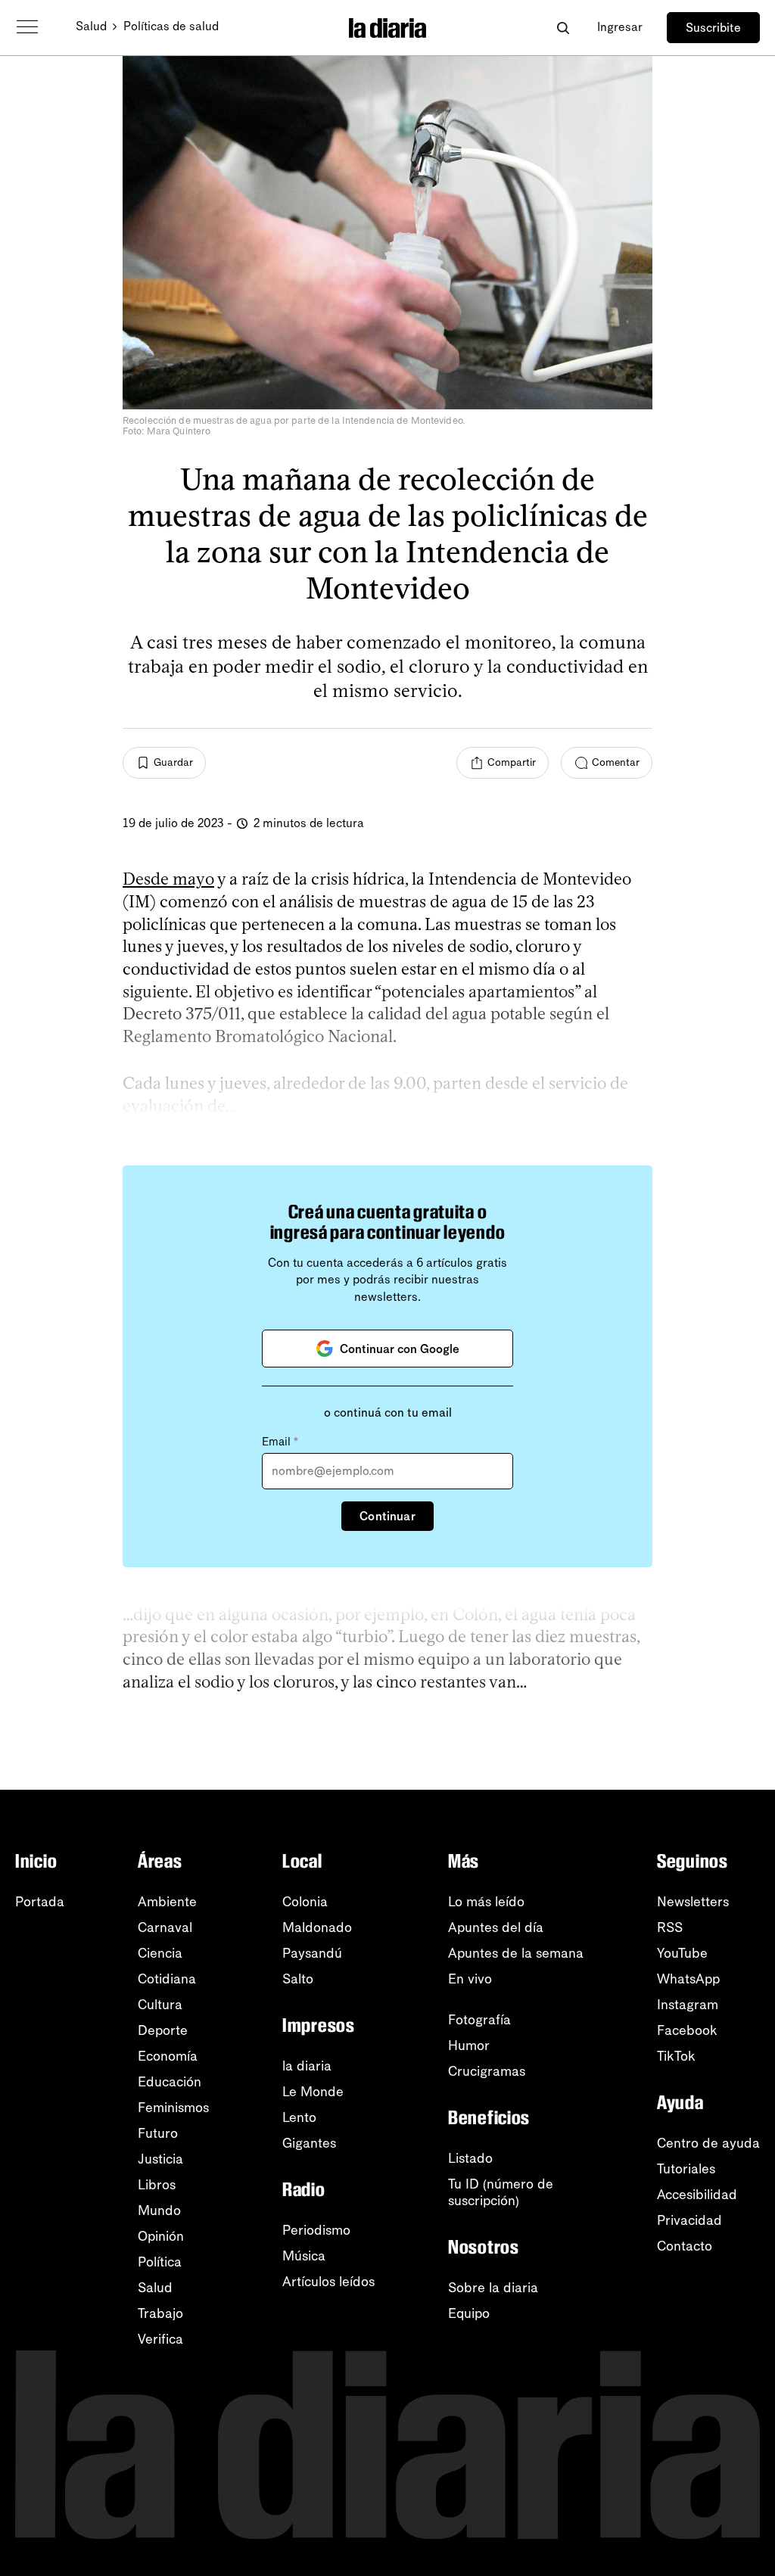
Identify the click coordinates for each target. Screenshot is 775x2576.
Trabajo (160, 2313)
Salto (298, 1979)
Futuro (158, 2133)
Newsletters (693, 1902)
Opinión (161, 2236)
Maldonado (317, 1927)
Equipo (469, 2313)
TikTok (676, 2056)
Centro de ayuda (708, 2143)
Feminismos (173, 2108)
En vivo (470, 1979)
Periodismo (316, 2230)
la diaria (307, 2066)
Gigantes (309, 2143)
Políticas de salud (171, 26)
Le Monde (313, 2092)
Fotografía (479, 2020)
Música (304, 2256)
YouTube (682, 1953)
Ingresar (620, 27)
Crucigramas (487, 2071)
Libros (157, 2185)
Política (160, 2262)
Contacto (685, 2246)
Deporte (163, 2030)
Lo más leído (486, 1902)
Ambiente (167, 1902)
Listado (470, 2158)
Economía (168, 2056)
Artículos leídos (328, 2282)
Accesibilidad (697, 2195)
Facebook (687, 2030)
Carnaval (165, 1927)
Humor (469, 2046)
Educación (170, 2082)
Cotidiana (167, 1979)
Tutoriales (686, 2169)
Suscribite (713, 28)
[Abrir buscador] (563, 28)
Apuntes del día (496, 1927)
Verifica (160, 2339)
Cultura (160, 2005)
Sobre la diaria (493, 2288)
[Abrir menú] (27, 27)
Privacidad (689, 2220)
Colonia (305, 1902)
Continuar (387, 1516)
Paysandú (312, 1953)
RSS (670, 1927)
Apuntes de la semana (516, 1953)
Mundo (159, 2210)
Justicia (160, 2159)
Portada (40, 1902)
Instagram (688, 2005)
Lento (299, 2117)
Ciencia (160, 1953)
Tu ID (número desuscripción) (501, 2192)
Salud (91, 26)
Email (280, 1442)
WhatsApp (688, 1979)
